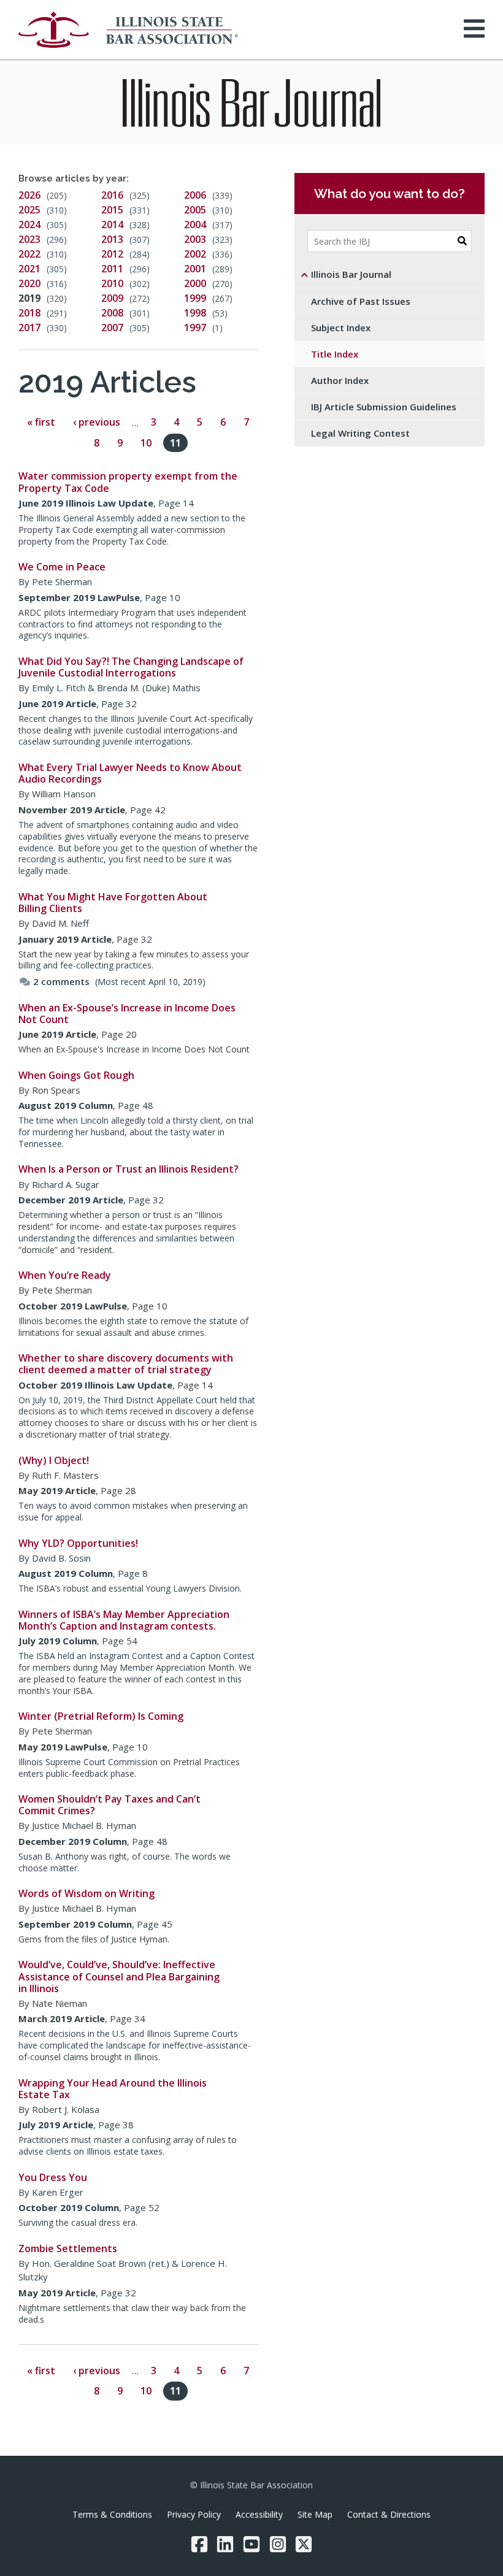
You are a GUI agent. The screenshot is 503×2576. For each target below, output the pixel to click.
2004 (195, 224)
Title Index (335, 354)
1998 (195, 313)
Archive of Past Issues (361, 301)
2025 (29, 210)
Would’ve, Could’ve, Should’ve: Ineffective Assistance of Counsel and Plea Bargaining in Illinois (119, 1976)
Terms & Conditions (112, 2514)
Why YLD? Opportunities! (78, 1543)
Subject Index (341, 328)
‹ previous (97, 423)
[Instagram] (278, 2544)
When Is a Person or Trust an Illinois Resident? (129, 1169)
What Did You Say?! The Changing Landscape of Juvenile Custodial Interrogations (131, 667)
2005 (195, 210)
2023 (29, 239)
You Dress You (53, 2177)
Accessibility (259, 2514)
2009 (112, 298)
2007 (112, 328)
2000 (195, 283)
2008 (112, 313)
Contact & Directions (389, 2514)
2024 (29, 224)
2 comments (61, 981)
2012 (112, 254)
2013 (112, 239)
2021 (29, 269)
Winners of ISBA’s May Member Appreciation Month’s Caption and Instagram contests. (124, 1620)
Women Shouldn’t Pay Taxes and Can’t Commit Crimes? (109, 1805)
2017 (29, 328)
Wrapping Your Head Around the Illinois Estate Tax (113, 2089)
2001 (195, 269)
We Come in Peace (62, 567)
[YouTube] (251, 2544)
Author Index (340, 380)
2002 (195, 254)
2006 (195, 195)
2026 (29, 195)
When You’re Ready (65, 1275)
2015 (112, 210)
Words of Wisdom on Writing (86, 1893)
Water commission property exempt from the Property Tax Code (128, 482)
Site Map (315, 2514)
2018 (29, 313)
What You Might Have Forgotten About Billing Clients (113, 903)
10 (146, 443)
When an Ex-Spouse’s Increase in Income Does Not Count (127, 1014)
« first (41, 423)
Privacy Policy (194, 2514)
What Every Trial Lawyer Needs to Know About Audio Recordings (130, 773)
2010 (112, 283)
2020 (29, 283)
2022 (29, 254)
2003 (195, 239)
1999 (195, 298)
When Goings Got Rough (76, 1075)
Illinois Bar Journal (351, 274)
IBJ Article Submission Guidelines (384, 407)
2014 (112, 224)
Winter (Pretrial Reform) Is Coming (101, 1716)
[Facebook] (199, 2544)
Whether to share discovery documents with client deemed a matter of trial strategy (126, 1364)
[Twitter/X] (304, 2544)
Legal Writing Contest (360, 433)
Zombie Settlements (68, 2248)
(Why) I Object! (54, 1460)
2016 (112, 195)
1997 (195, 328)
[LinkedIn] (225, 2544)
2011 (112, 269)
